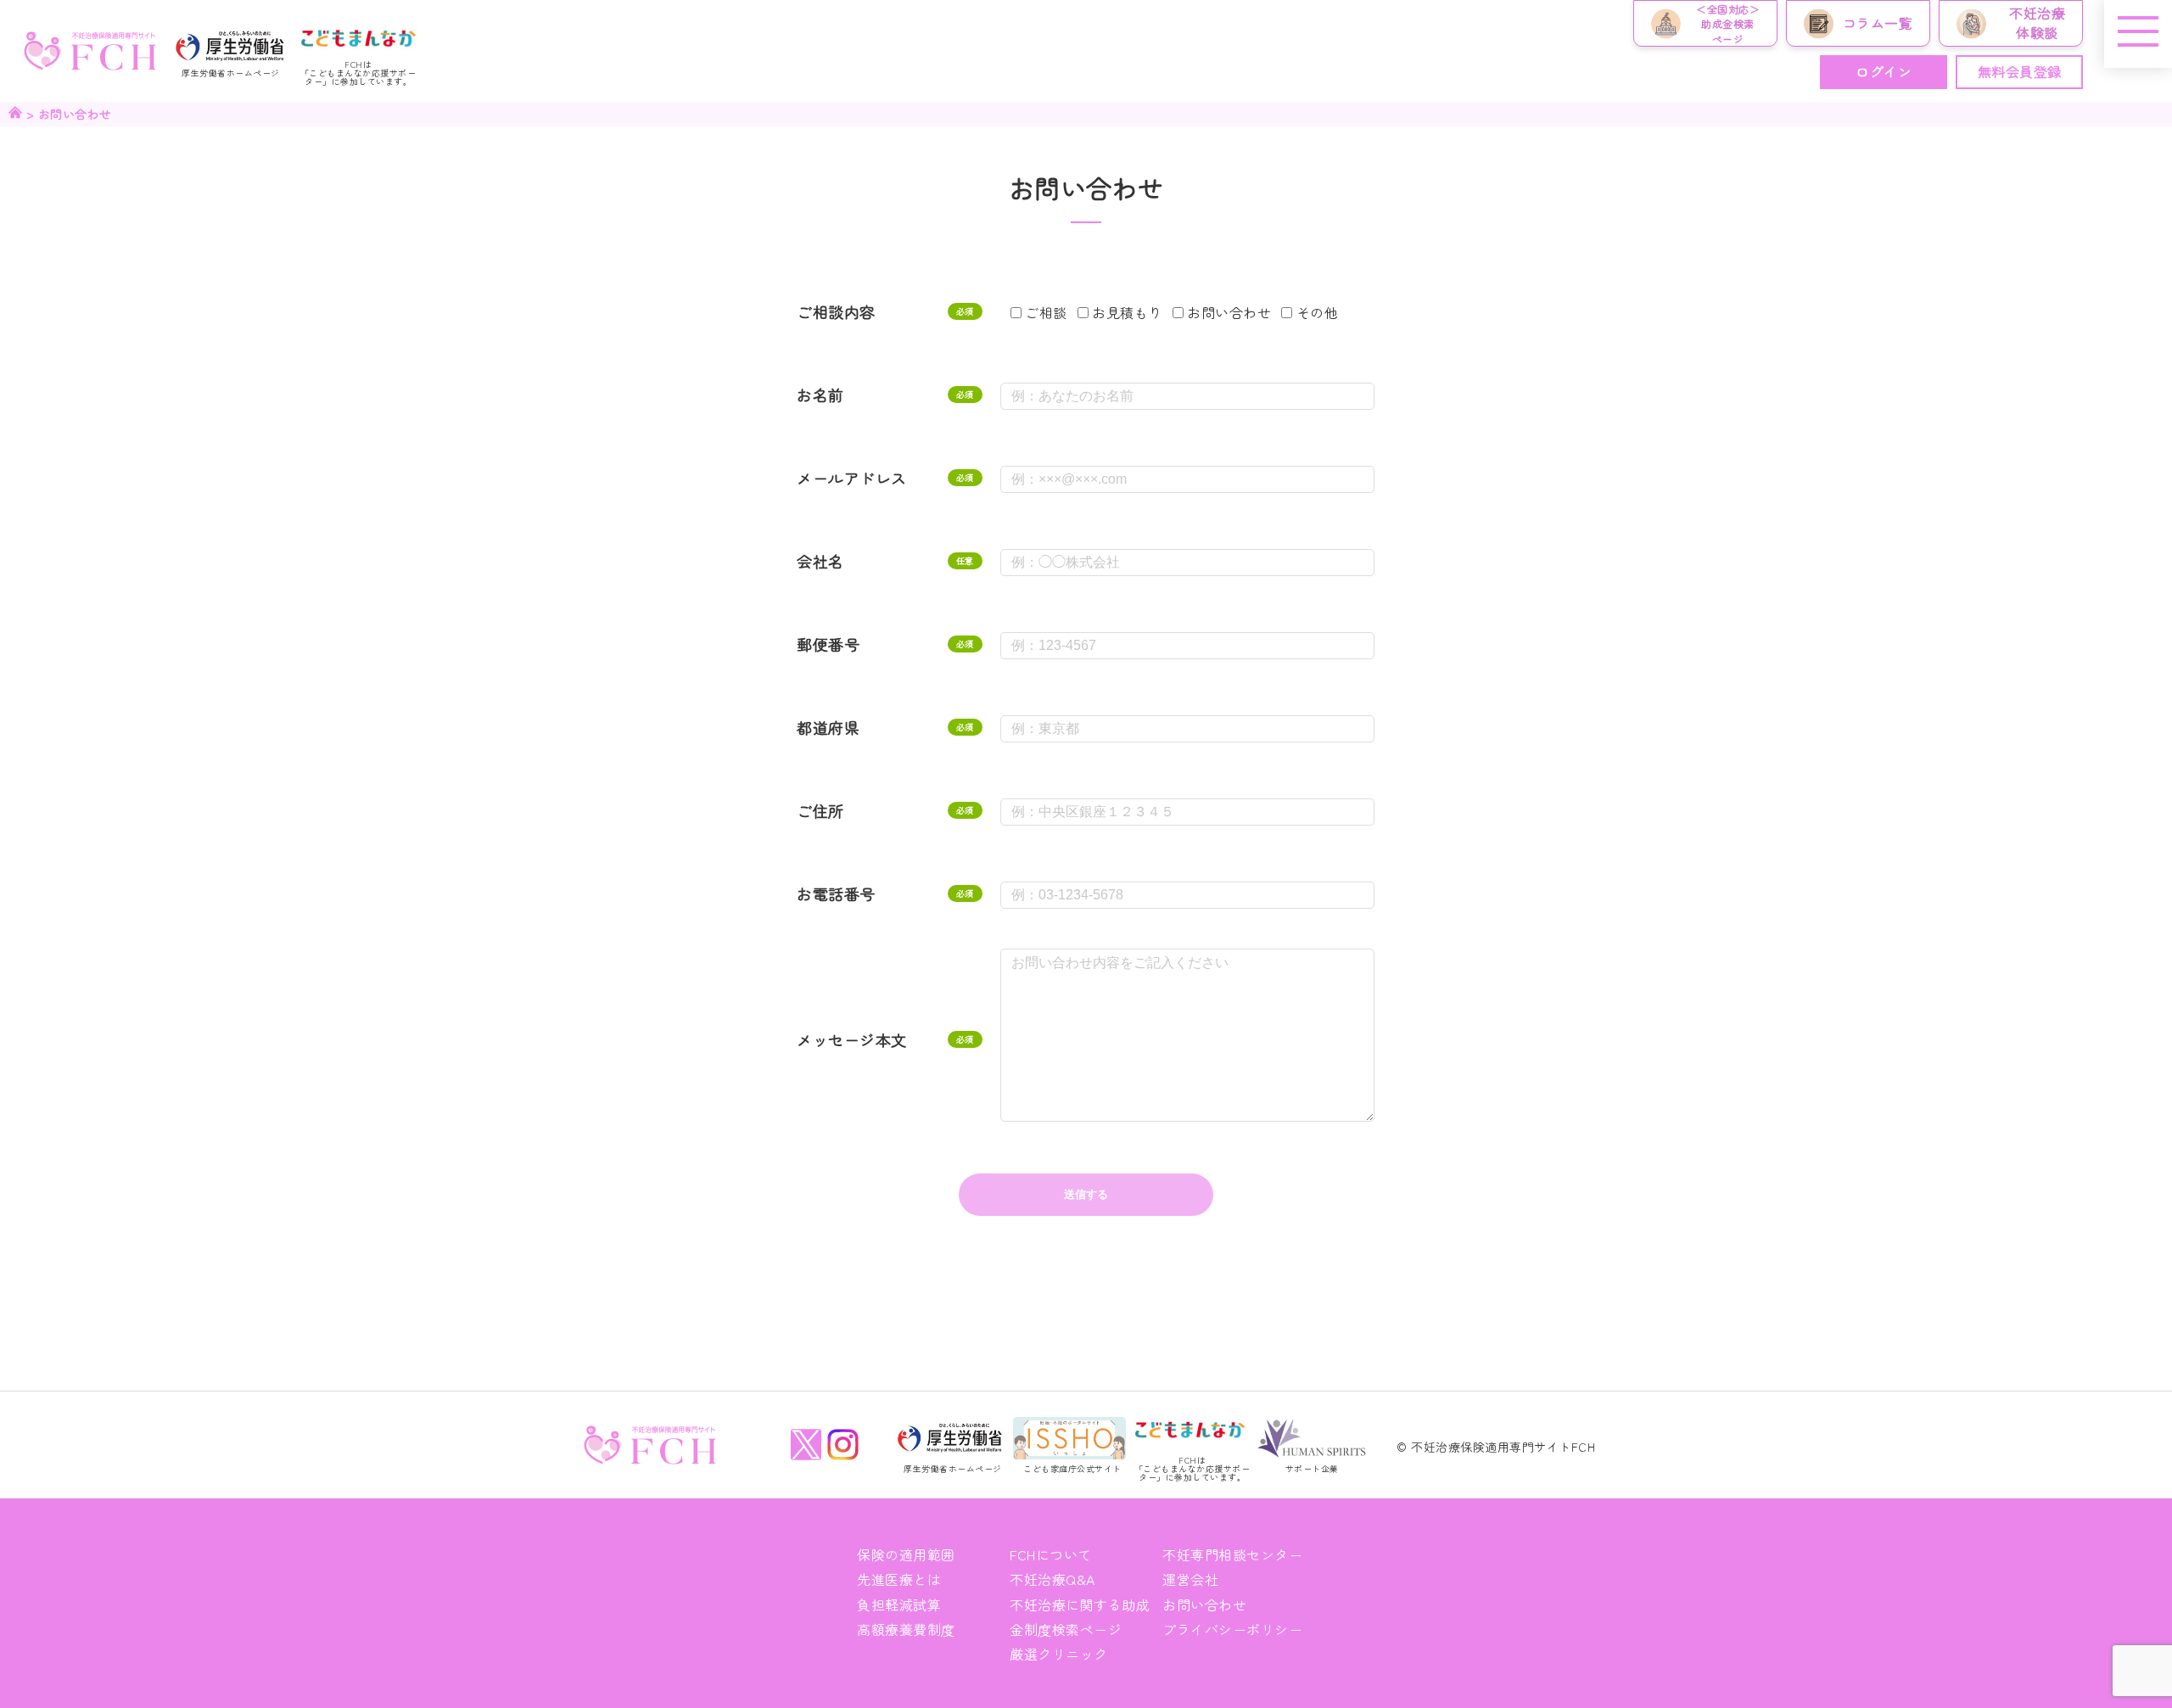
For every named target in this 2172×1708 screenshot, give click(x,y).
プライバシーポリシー (1232, 1629)
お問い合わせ (1204, 1604)
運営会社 (1190, 1579)
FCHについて (1051, 1554)
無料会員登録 (2020, 71)
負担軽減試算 (899, 1604)
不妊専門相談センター (1232, 1554)
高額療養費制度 (906, 1629)
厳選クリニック (1059, 1654)
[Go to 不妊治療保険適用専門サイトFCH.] (15, 114)
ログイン (1884, 71)
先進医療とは (899, 1579)
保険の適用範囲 (906, 1554)
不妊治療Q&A (1052, 1579)
